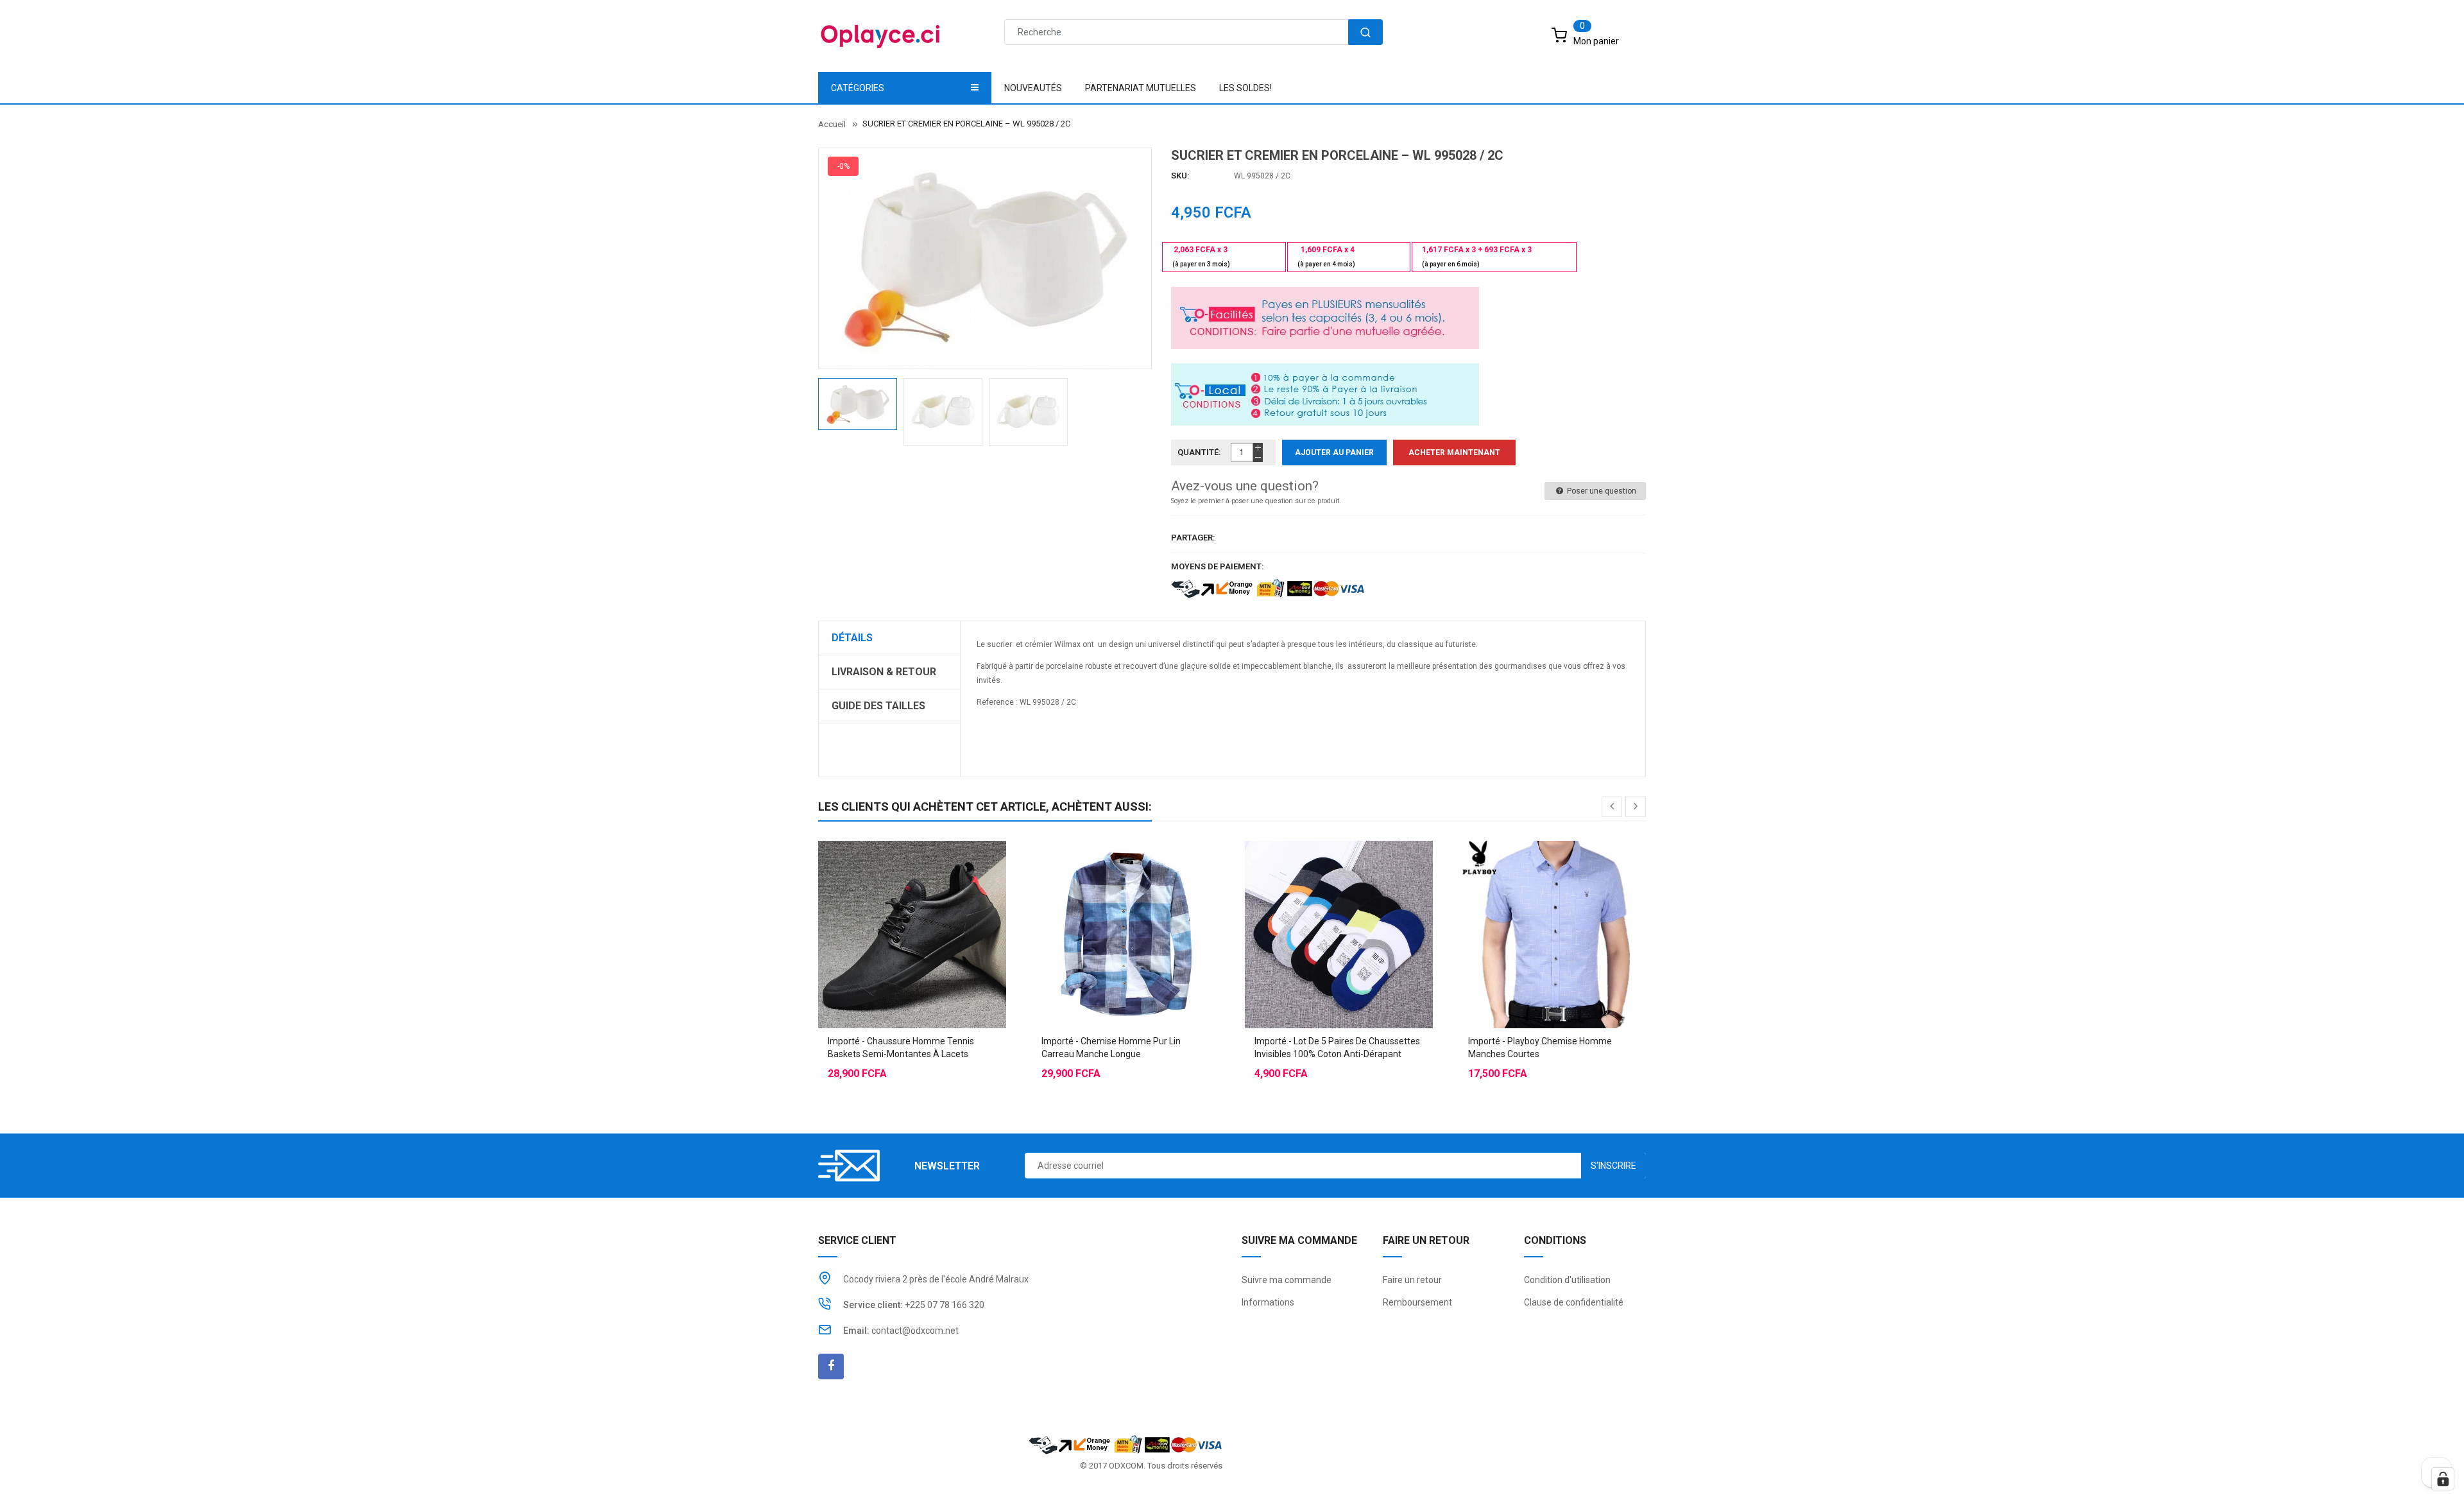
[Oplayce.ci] (1125, 1444)
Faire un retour (1412, 1280)
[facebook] (831, 1366)
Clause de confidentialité (1574, 1302)
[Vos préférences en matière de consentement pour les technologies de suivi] (2443, 1479)
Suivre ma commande (1287, 1280)
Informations (1268, 1302)
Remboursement (1417, 1302)
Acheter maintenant (1454, 453)
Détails (852, 638)
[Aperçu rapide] (937, 902)
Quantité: (1199, 452)
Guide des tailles (878, 706)
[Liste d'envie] (912, 902)
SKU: (1180, 176)
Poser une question (1601, 491)
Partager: (1193, 538)
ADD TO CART (1423, 1474)
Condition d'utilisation (1567, 1280)
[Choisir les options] (886, 902)
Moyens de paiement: (1218, 566)
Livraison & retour (884, 672)
